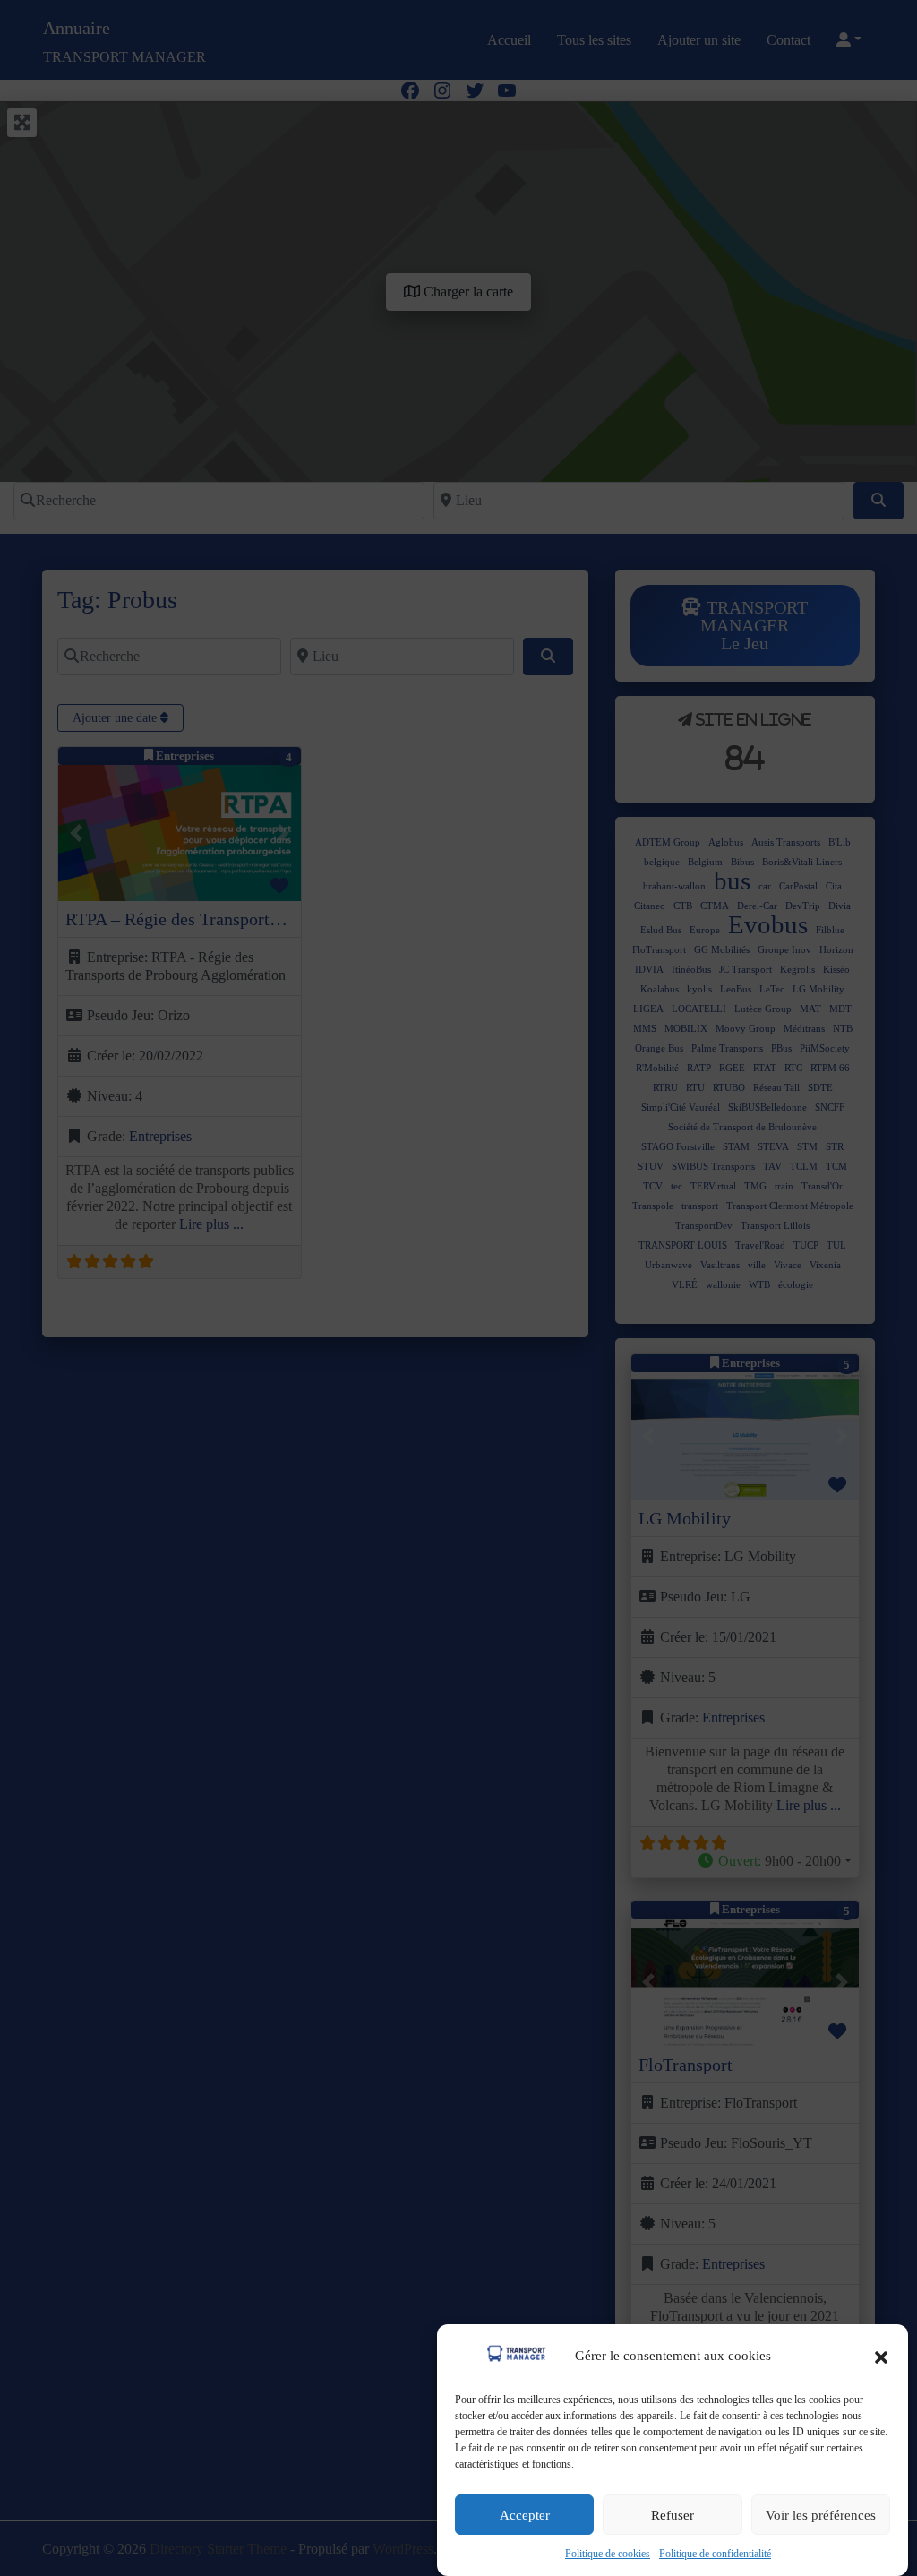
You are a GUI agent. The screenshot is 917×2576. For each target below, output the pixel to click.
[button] (881, 2356)
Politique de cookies (608, 2554)
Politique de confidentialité (715, 2554)
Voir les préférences (821, 2515)
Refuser (673, 2515)
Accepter (525, 2515)
